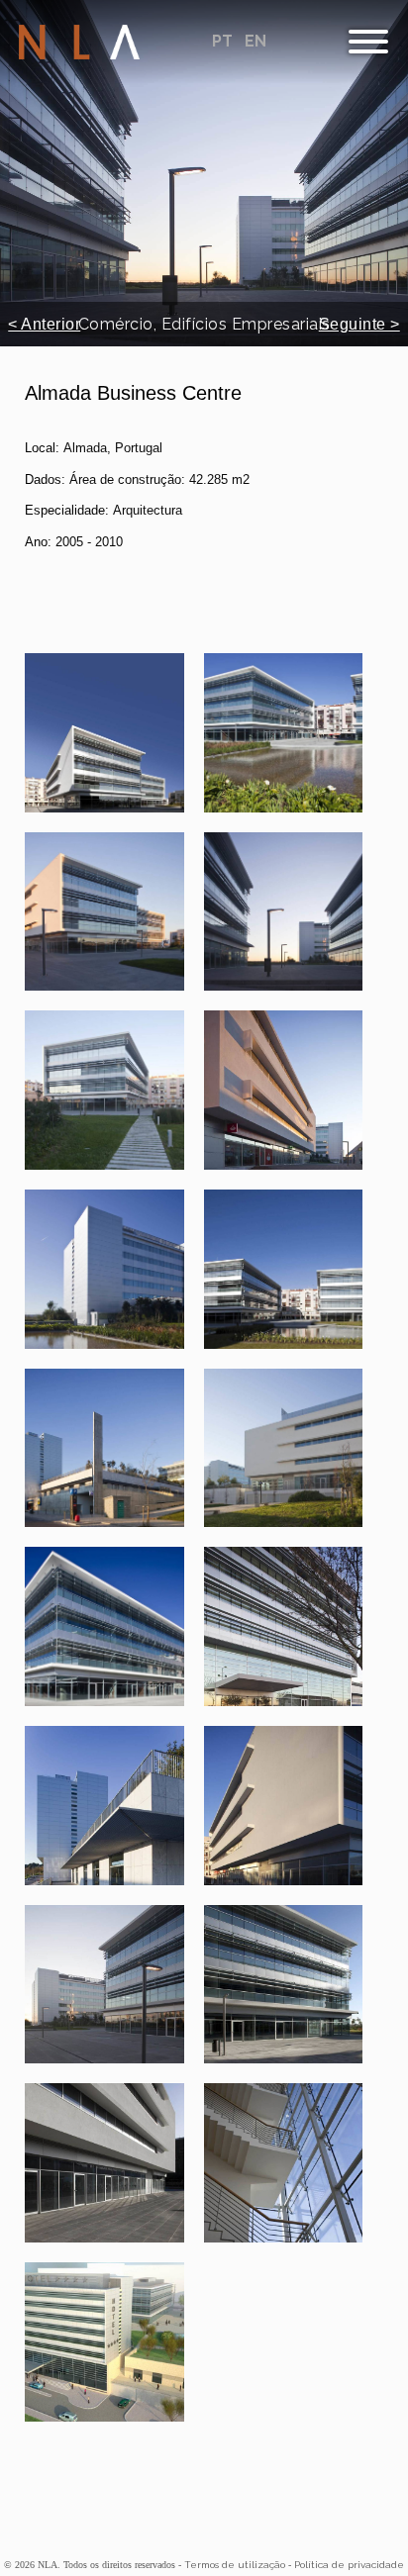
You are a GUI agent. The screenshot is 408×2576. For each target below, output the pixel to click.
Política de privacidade (349, 2565)
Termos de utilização (235, 2565)
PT (224, 41)
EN (255, 41)
